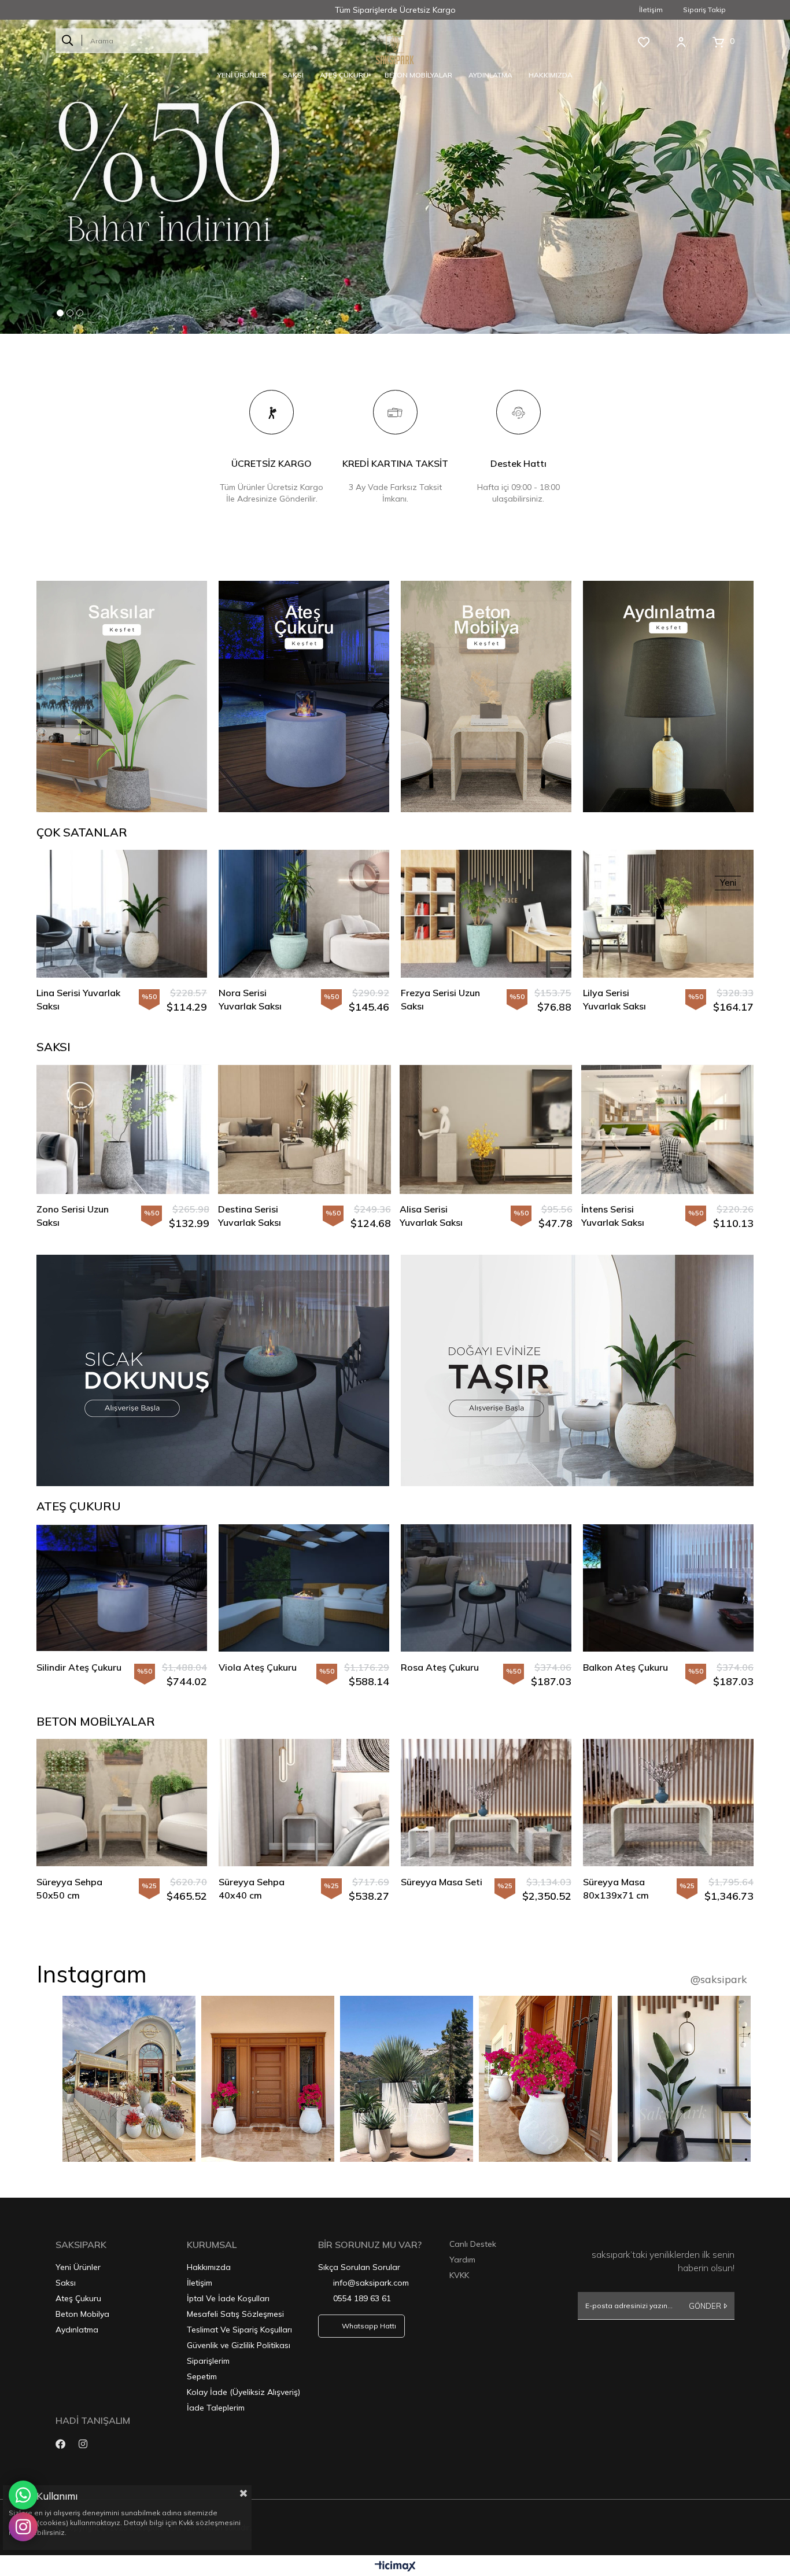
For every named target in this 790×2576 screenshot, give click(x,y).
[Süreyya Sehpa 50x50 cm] (122, 1803)
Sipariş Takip (704, 10)
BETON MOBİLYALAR (418, 75)
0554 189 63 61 (362, 2299)
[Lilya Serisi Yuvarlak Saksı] (668, 914)
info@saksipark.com (371, 2283)
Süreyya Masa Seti (442, 1882)
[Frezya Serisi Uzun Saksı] (486, 914)
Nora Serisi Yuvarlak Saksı (250, 1000)
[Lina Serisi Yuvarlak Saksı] (122, 914)
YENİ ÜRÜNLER (242, 75)
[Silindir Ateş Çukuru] (122, 1588)
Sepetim (202, 2377)
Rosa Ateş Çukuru (440, 1668)
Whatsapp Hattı (369, 2326)
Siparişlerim (208, 2361)
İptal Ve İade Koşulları (228, 2299)
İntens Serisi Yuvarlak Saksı (431, 1216)
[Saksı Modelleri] (577, 1371)
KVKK (459, 2276)
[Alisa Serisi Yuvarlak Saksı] (304, 1130)
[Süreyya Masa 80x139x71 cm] (668, 1803)
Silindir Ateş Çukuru (79, 1668)
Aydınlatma (77, 2330)
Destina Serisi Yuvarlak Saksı (68, 1216)
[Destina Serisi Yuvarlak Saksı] (123, 1130)
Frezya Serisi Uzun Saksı (440, 1000)
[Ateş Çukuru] (213, 1371)
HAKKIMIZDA (551, 75)
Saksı (66, 2283)
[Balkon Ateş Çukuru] (668, 1588)
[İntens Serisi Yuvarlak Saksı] (486, 1130)
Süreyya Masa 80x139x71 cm (616, 1889)
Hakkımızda (209, 2268)
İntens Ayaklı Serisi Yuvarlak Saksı (622, 1216)
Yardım (462, 2260)
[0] (718, 42)
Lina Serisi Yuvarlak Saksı (78, 1000)
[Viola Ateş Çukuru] (304, 1588)
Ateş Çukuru (78, 2299)
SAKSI (293, 75)
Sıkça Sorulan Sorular (359, 2268)
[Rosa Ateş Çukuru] (486, 1588)
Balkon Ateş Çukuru (625, 1668)
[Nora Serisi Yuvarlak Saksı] (304, 914)
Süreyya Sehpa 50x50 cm (69, 1889)
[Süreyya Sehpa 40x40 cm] (304, 1803)
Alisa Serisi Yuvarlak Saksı (250, 1216)
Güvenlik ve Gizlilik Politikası (239, 2346)
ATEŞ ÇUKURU (344, 75)
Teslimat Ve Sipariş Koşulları (239, 2330)
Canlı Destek (473, 2245)
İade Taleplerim (216, 2408)
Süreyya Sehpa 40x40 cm (252, 1889)
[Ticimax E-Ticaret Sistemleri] (395, 2567)
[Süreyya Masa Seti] (486, 1803)
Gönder (705, 2306)
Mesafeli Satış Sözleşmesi (235, 2315)
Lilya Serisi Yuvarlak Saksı (614, 1000)
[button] (60, 314)
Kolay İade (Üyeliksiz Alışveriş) (243, 2393)
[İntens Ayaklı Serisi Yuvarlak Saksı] (667, 1130)
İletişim (651, 10)
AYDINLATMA (490, 75)
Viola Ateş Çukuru (258, 1668)
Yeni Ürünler (78, 2268)
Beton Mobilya (82, 2315)
